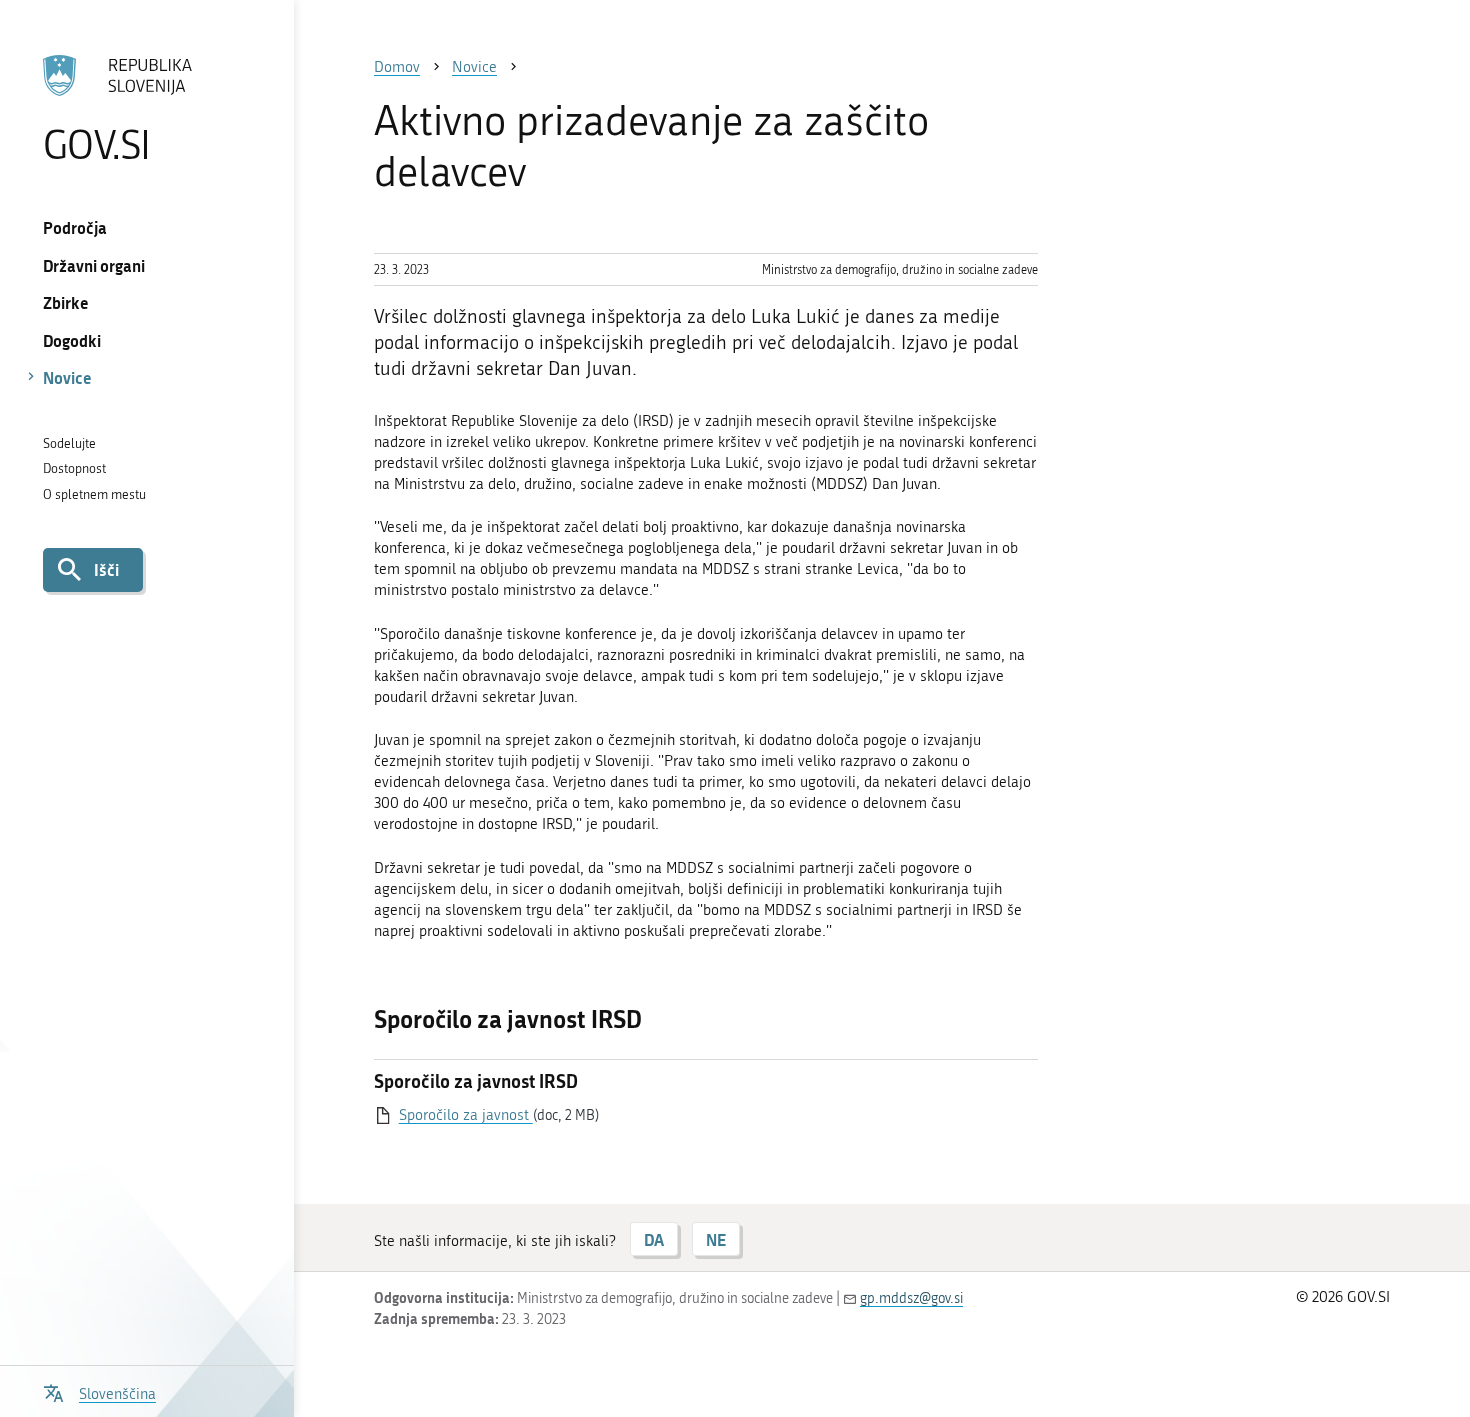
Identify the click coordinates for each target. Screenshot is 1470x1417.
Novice (67, 377)
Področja (75, 227)
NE (716, 1239)
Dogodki (72, 340)
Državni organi (94, 265)
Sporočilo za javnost (466, 1115)
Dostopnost (74, 468)
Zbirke (66, 302)
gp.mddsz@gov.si (911, 1298)
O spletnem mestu (94, 494)
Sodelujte (69, 443)
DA (654, 1239)
